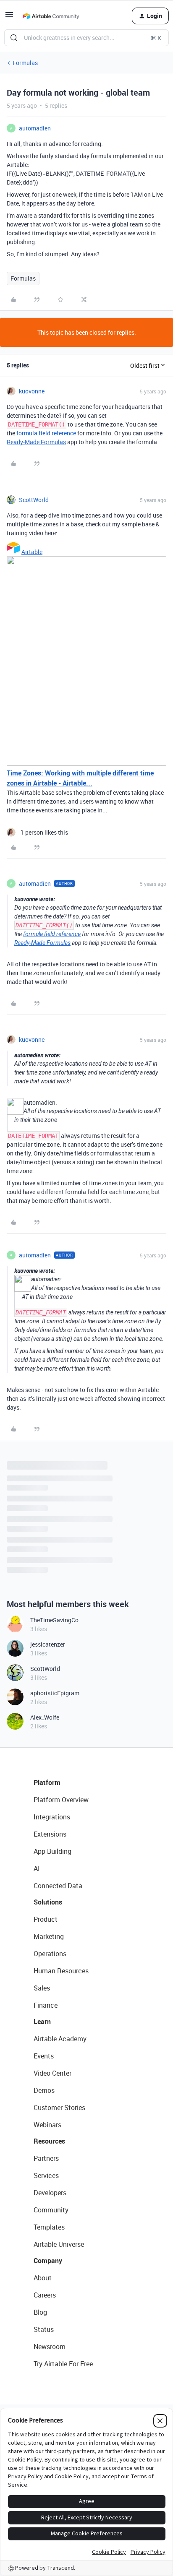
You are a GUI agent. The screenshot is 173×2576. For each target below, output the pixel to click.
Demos (44, 2090)
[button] (9, 17)
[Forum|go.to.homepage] (51, 16)
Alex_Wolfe (45, 1717)
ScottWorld (34, 500)
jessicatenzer (48, 1644)
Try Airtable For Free (63, 2364)
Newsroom (50, 2347)
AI (37, 1868)
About (43, 2278)
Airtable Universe (59, 2244)
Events (44, 2056)
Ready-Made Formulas (36, 442)
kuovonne (32, 391)
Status (44, 2329)
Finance (46, 2005)
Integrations (52, 1817)
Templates (49, 2227)
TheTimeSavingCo (54, 1620)
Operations (50, 1954)
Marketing (49, 1936)
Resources (49, 2141)
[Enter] (14, 38)
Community (51, 2210)
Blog (40, 2312)
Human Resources (61, 1971)
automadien (35, 128)
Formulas (25, 63)
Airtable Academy (60, 2039)
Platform (47, 1782)
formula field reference (46, 433)
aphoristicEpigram (55, 1693)
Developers (50, 2193)
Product (46, 1919)
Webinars (47, 2125)
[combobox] (86, 38)
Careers (45, 2295)
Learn (42, 2022)
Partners (46, 2158)
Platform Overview (61, 1800)
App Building (52, 1851)
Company (48, 2261)
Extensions (50, 1834)
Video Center (52, 2073)
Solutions (48, 1902)
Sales (42, 1988)
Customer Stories (59, 2108)
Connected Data (58, 1886)
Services (46, 2175)
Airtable (32, 552)
